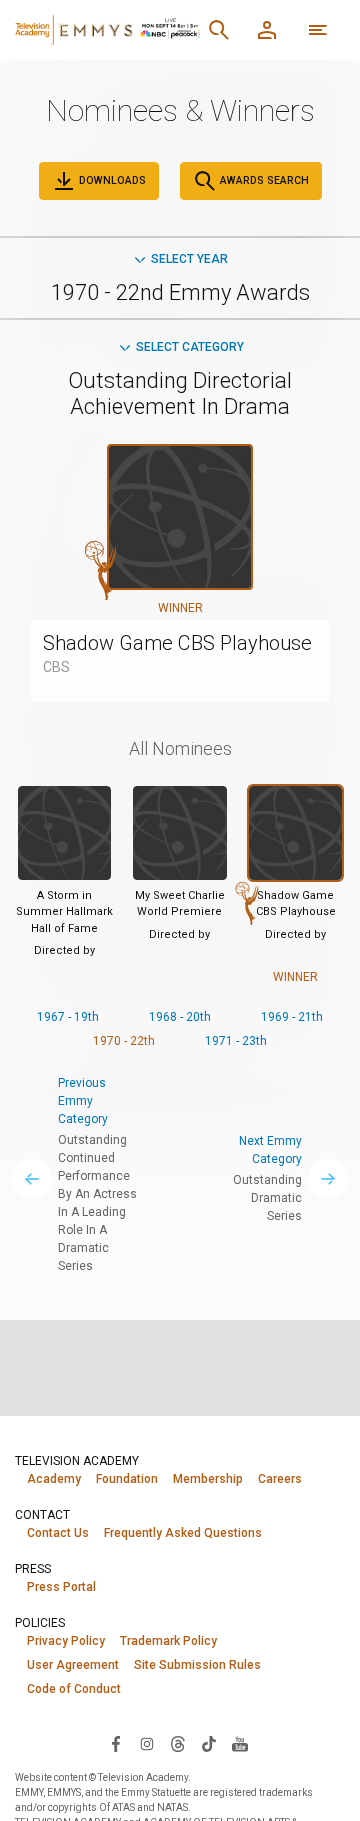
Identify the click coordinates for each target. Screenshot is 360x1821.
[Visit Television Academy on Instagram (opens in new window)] (147, 1743)
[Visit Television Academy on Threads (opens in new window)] (178, 1743)
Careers (280, 1479)
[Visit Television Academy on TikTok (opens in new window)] (209, 1743)
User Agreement (73, 1665)
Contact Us (58, 1533)
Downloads (111, 180)
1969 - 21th (292, 1017)
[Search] (219, 30)
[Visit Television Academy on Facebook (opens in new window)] (116, 1743)
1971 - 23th (236, 1041)
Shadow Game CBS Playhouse (177, 643)
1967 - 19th (68, 1017)
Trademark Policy (168, 1641)
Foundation (127, 1479)
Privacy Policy (66, 1641)
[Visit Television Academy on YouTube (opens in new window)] (240, 1743)
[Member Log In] (267, 30)
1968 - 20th (180, 1017)
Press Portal (61, 1587)
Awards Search (263, 180)
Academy (54, 1479)
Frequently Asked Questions (183, 1533)
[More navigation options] (318, 30)
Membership (208, 1479)
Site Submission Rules (197, 1665)
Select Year (189, 259)
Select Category (190, 347)
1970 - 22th (124, 1041)
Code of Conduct (74, 1689)
